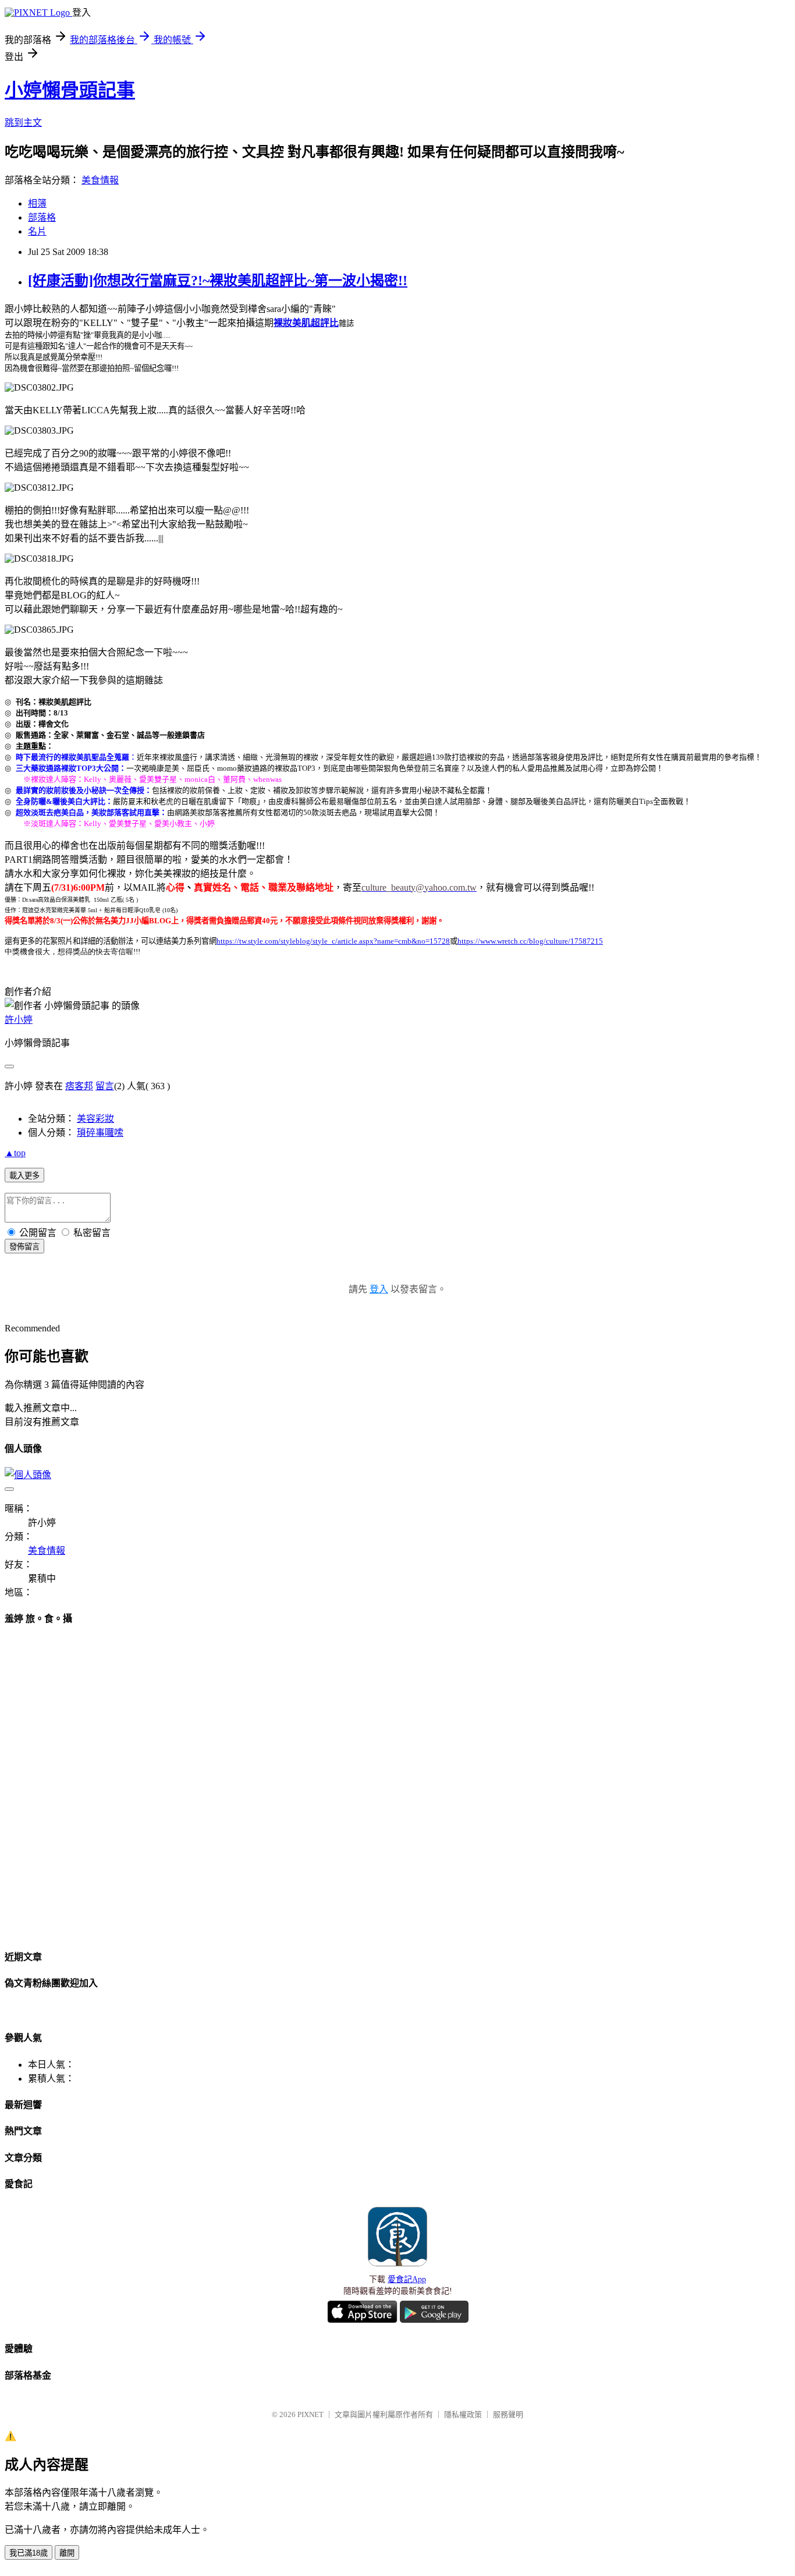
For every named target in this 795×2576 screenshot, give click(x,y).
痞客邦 (79, 1086)
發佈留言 (24, 1247)
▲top (15, 1153)
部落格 (42, 217)
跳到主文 (23, 123)
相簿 (37, 203)
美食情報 (100, 180)
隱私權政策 (463, 2414)
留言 (105, 1086)
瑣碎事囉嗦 (100, 1133)
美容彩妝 (95, 1119)
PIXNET (310, 2414)
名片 (37, 231)
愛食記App (407, 2279)
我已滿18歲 (29, 2553)
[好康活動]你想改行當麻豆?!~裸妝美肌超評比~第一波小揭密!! (218, 281)
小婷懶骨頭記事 (70, 90)
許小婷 (19, 1020)
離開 (67, 2553)
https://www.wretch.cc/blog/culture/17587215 (530, 941)
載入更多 (24, 1176)
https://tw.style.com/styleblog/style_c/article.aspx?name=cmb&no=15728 (333, 941)
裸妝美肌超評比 (306, 323)
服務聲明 (508, 2414)
